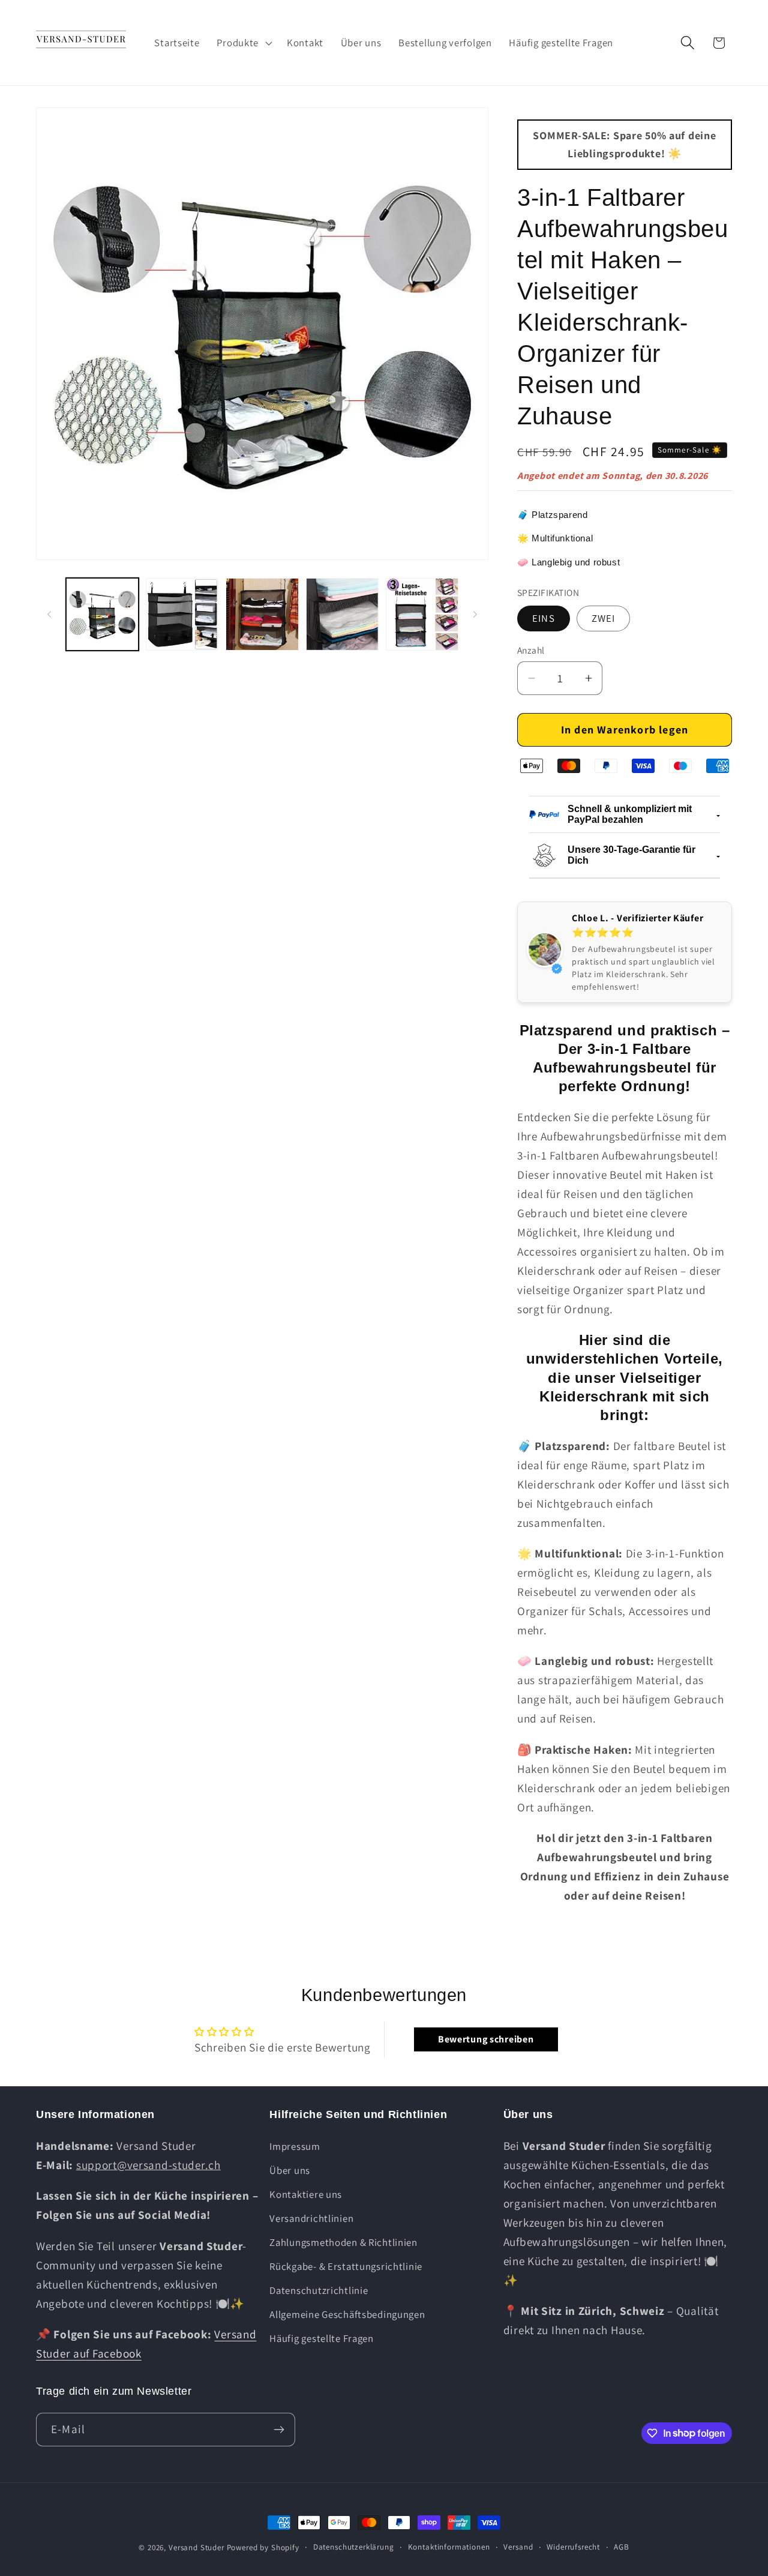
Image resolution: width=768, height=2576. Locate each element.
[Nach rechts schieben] (475, 615)
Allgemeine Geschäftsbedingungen (347, 2314)
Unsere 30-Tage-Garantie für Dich (631, 855)
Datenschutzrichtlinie (319, 2290)
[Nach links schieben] (49, 615)
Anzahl (531, 650)
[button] (243, 43)
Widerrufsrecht (573, 2547)
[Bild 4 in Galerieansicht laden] (342, 614)
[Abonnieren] (279, 2430)
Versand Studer (196, 2547)
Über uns (290, 2170)
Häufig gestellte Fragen (322, 2338)
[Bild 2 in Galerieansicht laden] (182, 614)
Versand (518, 2547)
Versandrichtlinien (311, 2218)
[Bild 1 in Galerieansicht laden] (102, 614)
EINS (544, 618)
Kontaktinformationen (449, 2547)
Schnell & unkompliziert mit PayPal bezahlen (630, 814)
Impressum (295, 2146)
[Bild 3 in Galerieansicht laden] (262, 614)
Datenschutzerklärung (354, 2547)
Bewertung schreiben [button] (486, 2039)
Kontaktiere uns (306, 2194)
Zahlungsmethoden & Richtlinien (343, 2242)
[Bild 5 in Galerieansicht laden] (422, 614)
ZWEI (604, 618)
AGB (622, 2547)
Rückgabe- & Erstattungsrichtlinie (346, 2266)
